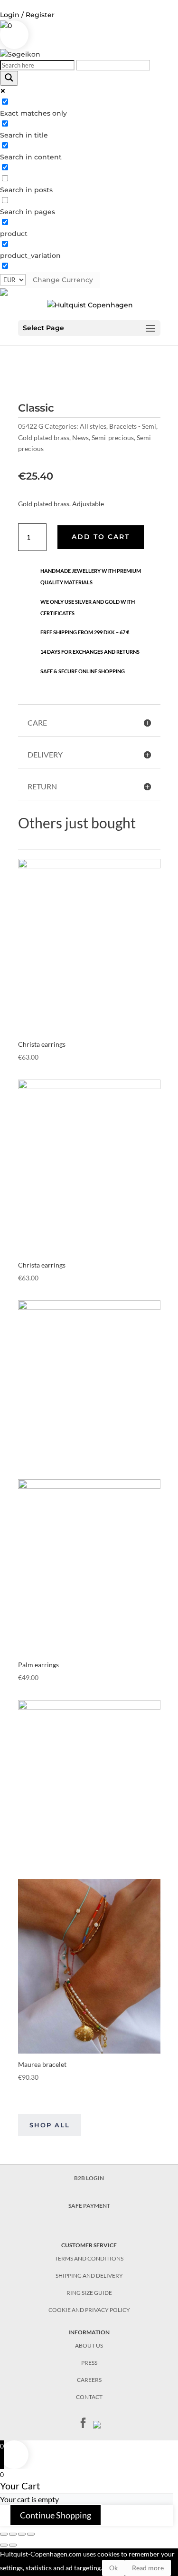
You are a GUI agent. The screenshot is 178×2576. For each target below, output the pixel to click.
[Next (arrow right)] (13, 2545)
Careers (89, 2380)
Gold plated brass (44, 438)
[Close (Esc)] (4, 2534)
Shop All (50, 2125)
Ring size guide (89, 2293)
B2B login (89, 2178)
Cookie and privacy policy (89, 2310)
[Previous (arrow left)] (4, 2545)
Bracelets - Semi (133, 426)
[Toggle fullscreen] (22, 2534)
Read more (148, 2568)
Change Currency (63, 280)
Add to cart (101, 537)
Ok (113, 2568)
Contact (89, 2397)
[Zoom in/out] (31, 2534)
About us (89, 2345)
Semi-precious (113, 438)
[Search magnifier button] (9, 78)
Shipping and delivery (89, 2276)
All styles (93, 426)
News (80, 438)
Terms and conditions (89, 2258)
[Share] (13, 2534)
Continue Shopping (56, 2515)
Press (89, 2363)
